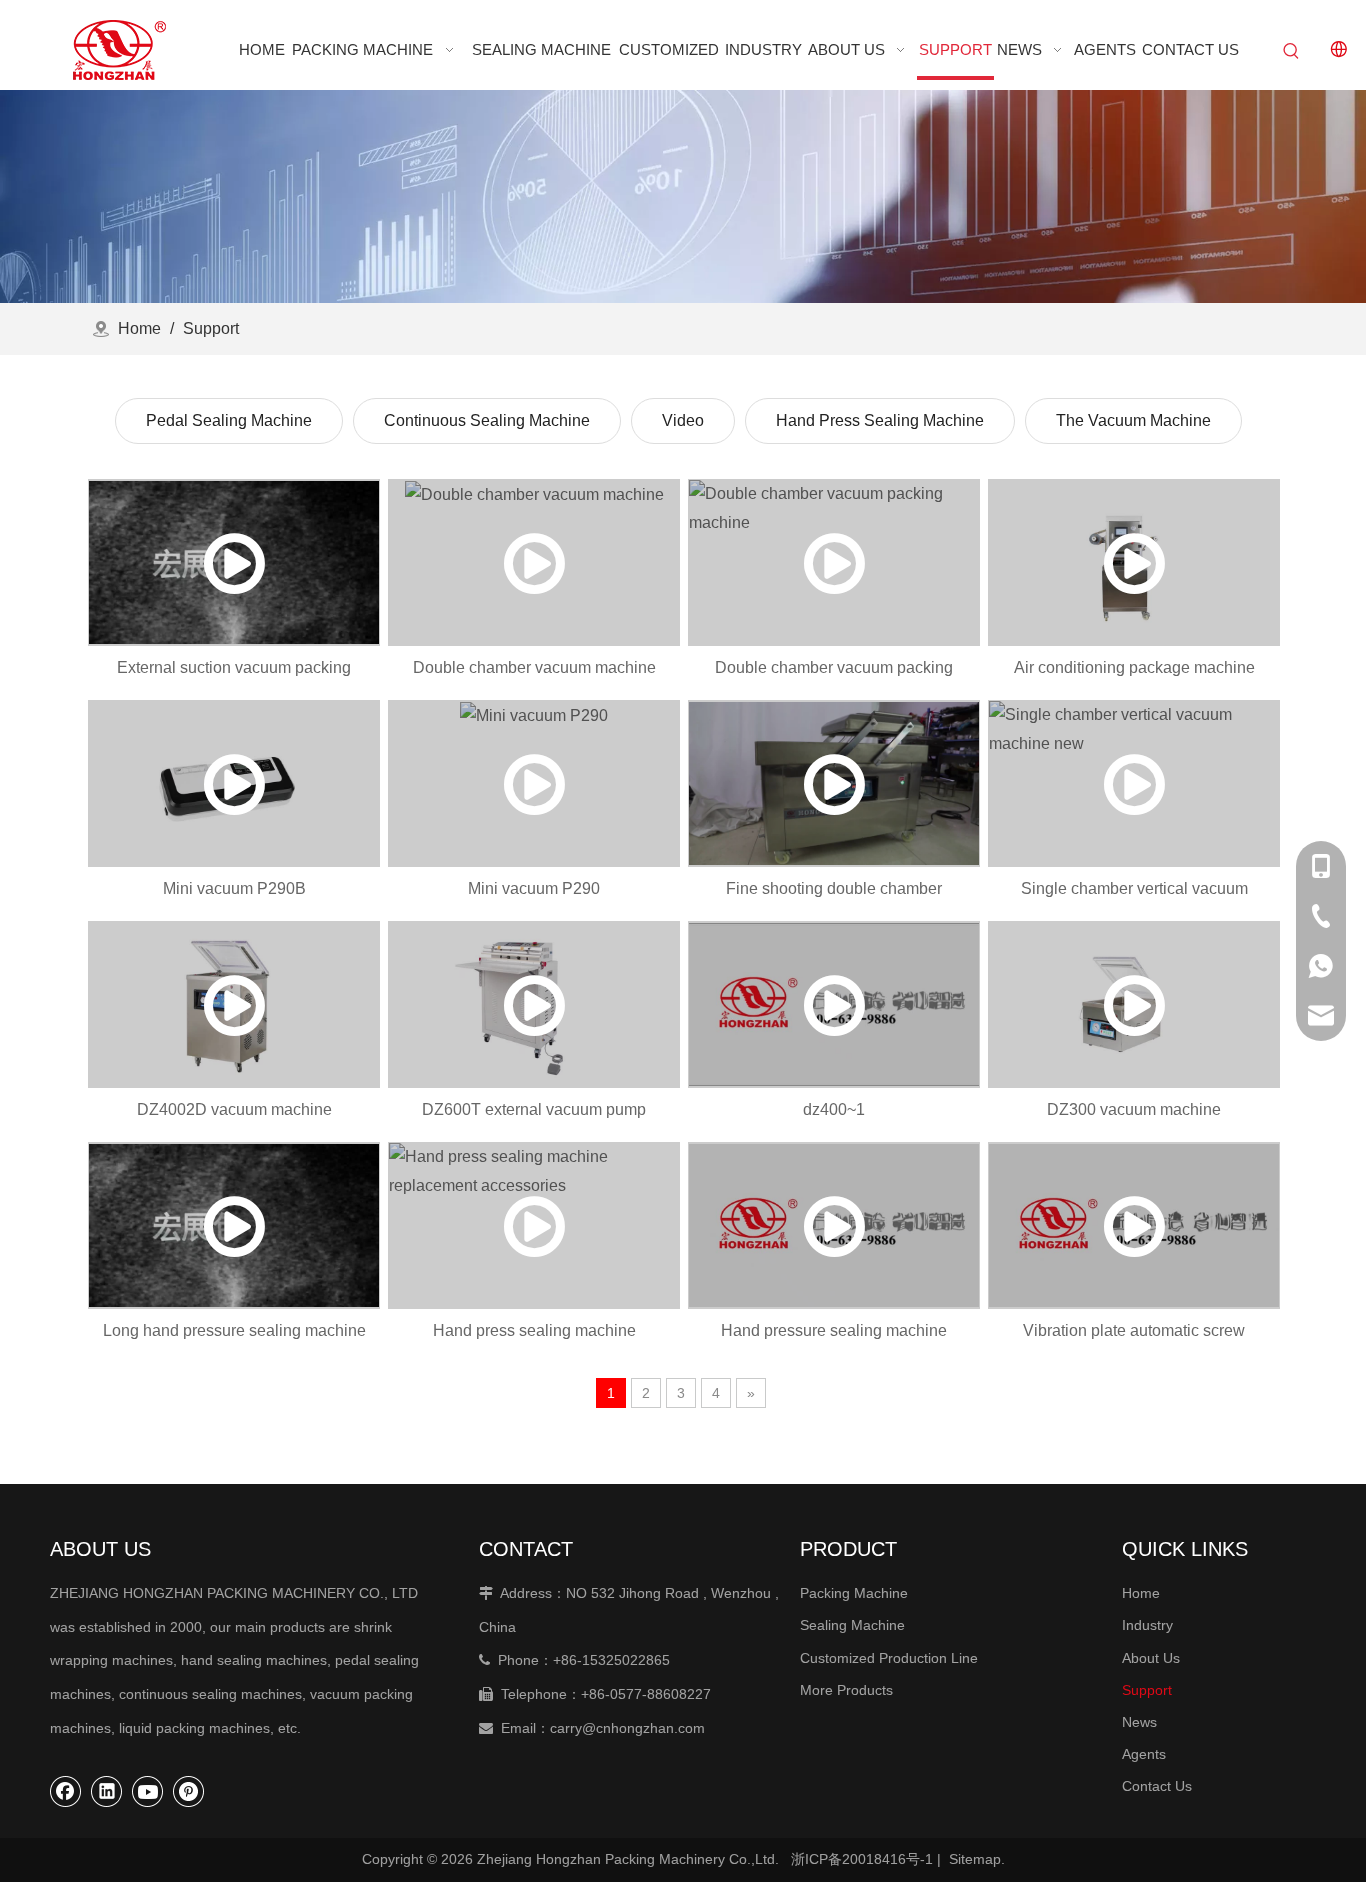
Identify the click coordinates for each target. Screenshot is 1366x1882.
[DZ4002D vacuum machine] (234, 1004)
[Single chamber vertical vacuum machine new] (1134, 783)
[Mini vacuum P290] (534, 783)
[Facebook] (66, 1791)
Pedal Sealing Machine (229, 420)
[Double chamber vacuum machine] (534, 562)
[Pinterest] (189, 1791)
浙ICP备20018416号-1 (862, 1859)
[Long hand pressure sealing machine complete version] (234, 1225)
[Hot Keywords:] (1292, 52)
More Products (846, 1690)
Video (683, 420)
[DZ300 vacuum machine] (1134, 1004)
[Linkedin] (107, 1791)
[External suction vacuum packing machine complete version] (234, 562)
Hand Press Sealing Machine (880, 420)
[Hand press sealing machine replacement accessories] (534, 1225)
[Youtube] (148, 1791)
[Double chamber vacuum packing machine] (834, 562)
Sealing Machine (852, 1625)
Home (1141, 1593)
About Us (1151, 1658)
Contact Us (1157, 1786)
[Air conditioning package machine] (1134, 562)
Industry (1147, 1625)
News (1139, 1722)
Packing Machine (854, 1593)
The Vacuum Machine (1133, 420)
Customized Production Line (889, 1658)
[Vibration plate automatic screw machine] (1134, 1225)
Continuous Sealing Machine (487, 420)
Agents (1144, 1754)
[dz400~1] (834, 1004)
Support (1147, 1690)
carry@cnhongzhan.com (627, 1728)
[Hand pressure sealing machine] (834, 1225)
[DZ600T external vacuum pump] (534, 1004)
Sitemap (975, 1859)
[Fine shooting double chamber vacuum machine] (834, 783)
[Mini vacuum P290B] (234, 783)
